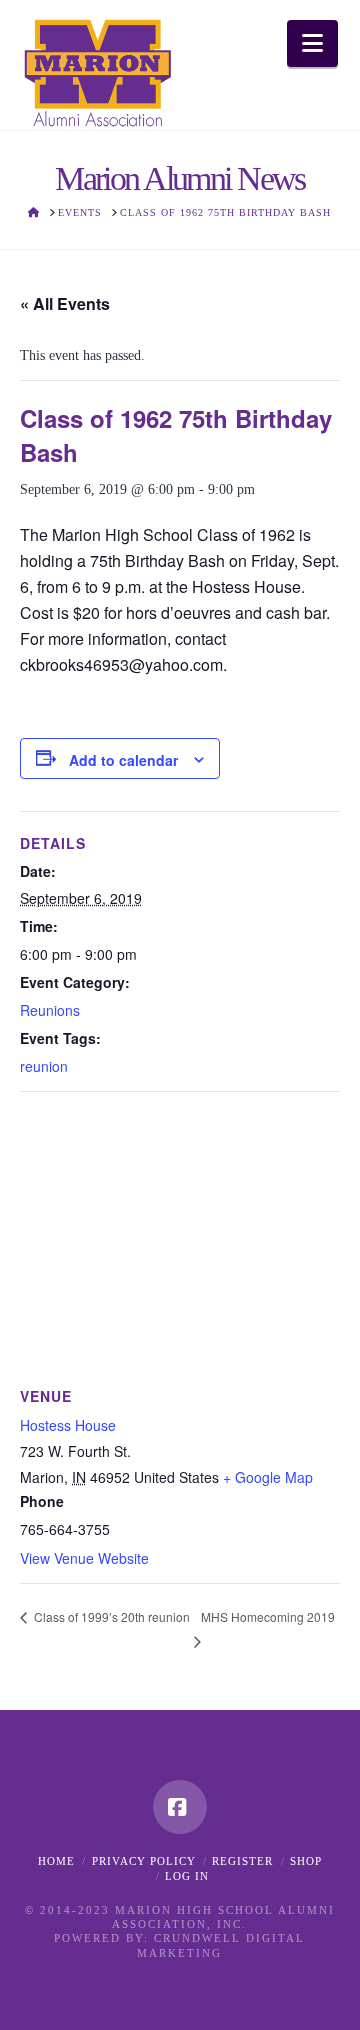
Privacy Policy (144, 1861)
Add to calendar (123, 760)
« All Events (65, 303)
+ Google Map (268, 1477)
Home (56, 1861)
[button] (312, 43)
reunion (44, 1066)
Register (242, 1861)
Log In (187, 1876)
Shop (306, 1861)
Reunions (50, 1010)
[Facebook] (180, 1807)
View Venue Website (84, 1558)
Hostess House (68, 1425)
